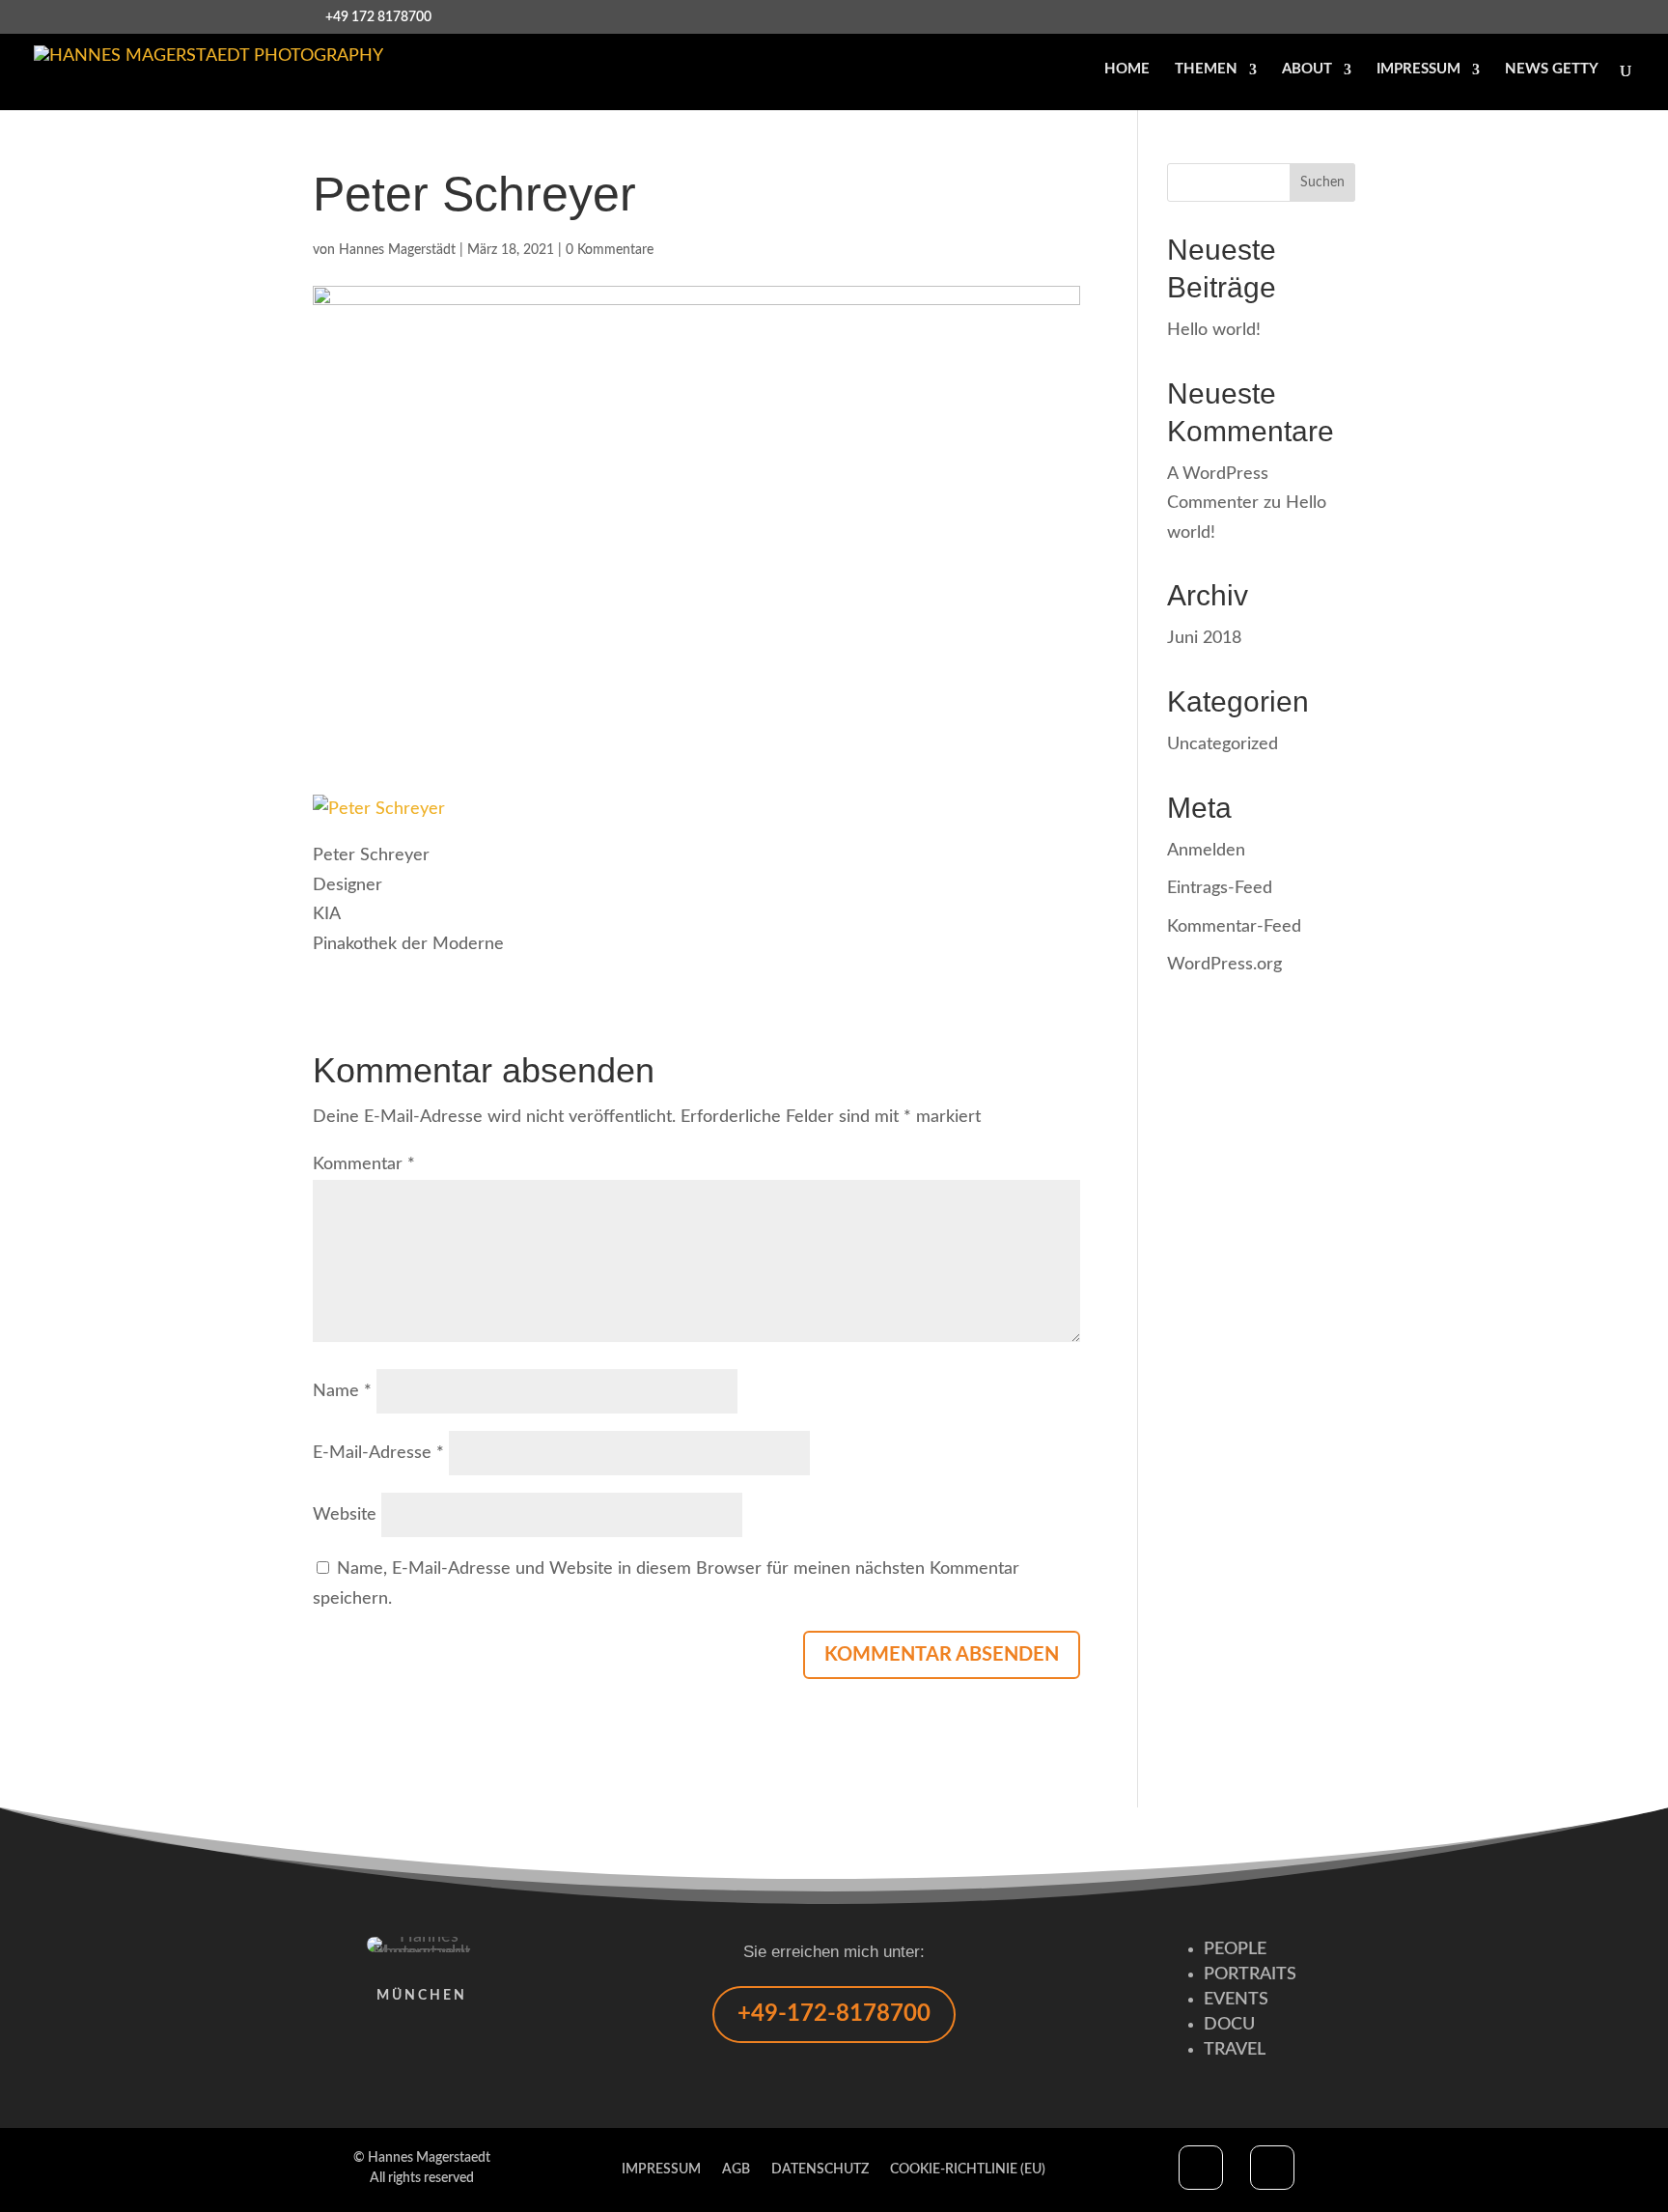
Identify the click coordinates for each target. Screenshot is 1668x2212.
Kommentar (364, 1164)
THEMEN (1206, 70)
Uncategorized (1223, 744)
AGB (736, 2170)
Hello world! (1214, 330)
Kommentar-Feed (1234, 927)
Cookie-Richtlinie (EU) (968, 2170)
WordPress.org (1224, 965)
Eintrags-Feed (1220, 888)
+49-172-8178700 (834, 2014)
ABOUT (1307, 70)
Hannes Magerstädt (397, 250)
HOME (1127, 70)
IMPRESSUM (1418, 70)
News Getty (1552, 70)
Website (345, 1515)
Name (342, 1391)
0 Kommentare (610, 250)
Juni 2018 (1204, 638)
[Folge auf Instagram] (1272, 2168)
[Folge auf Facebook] (1201, 2168)
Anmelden (1206, 851)
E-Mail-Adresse (378, 1453)
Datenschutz (820, 2170)
